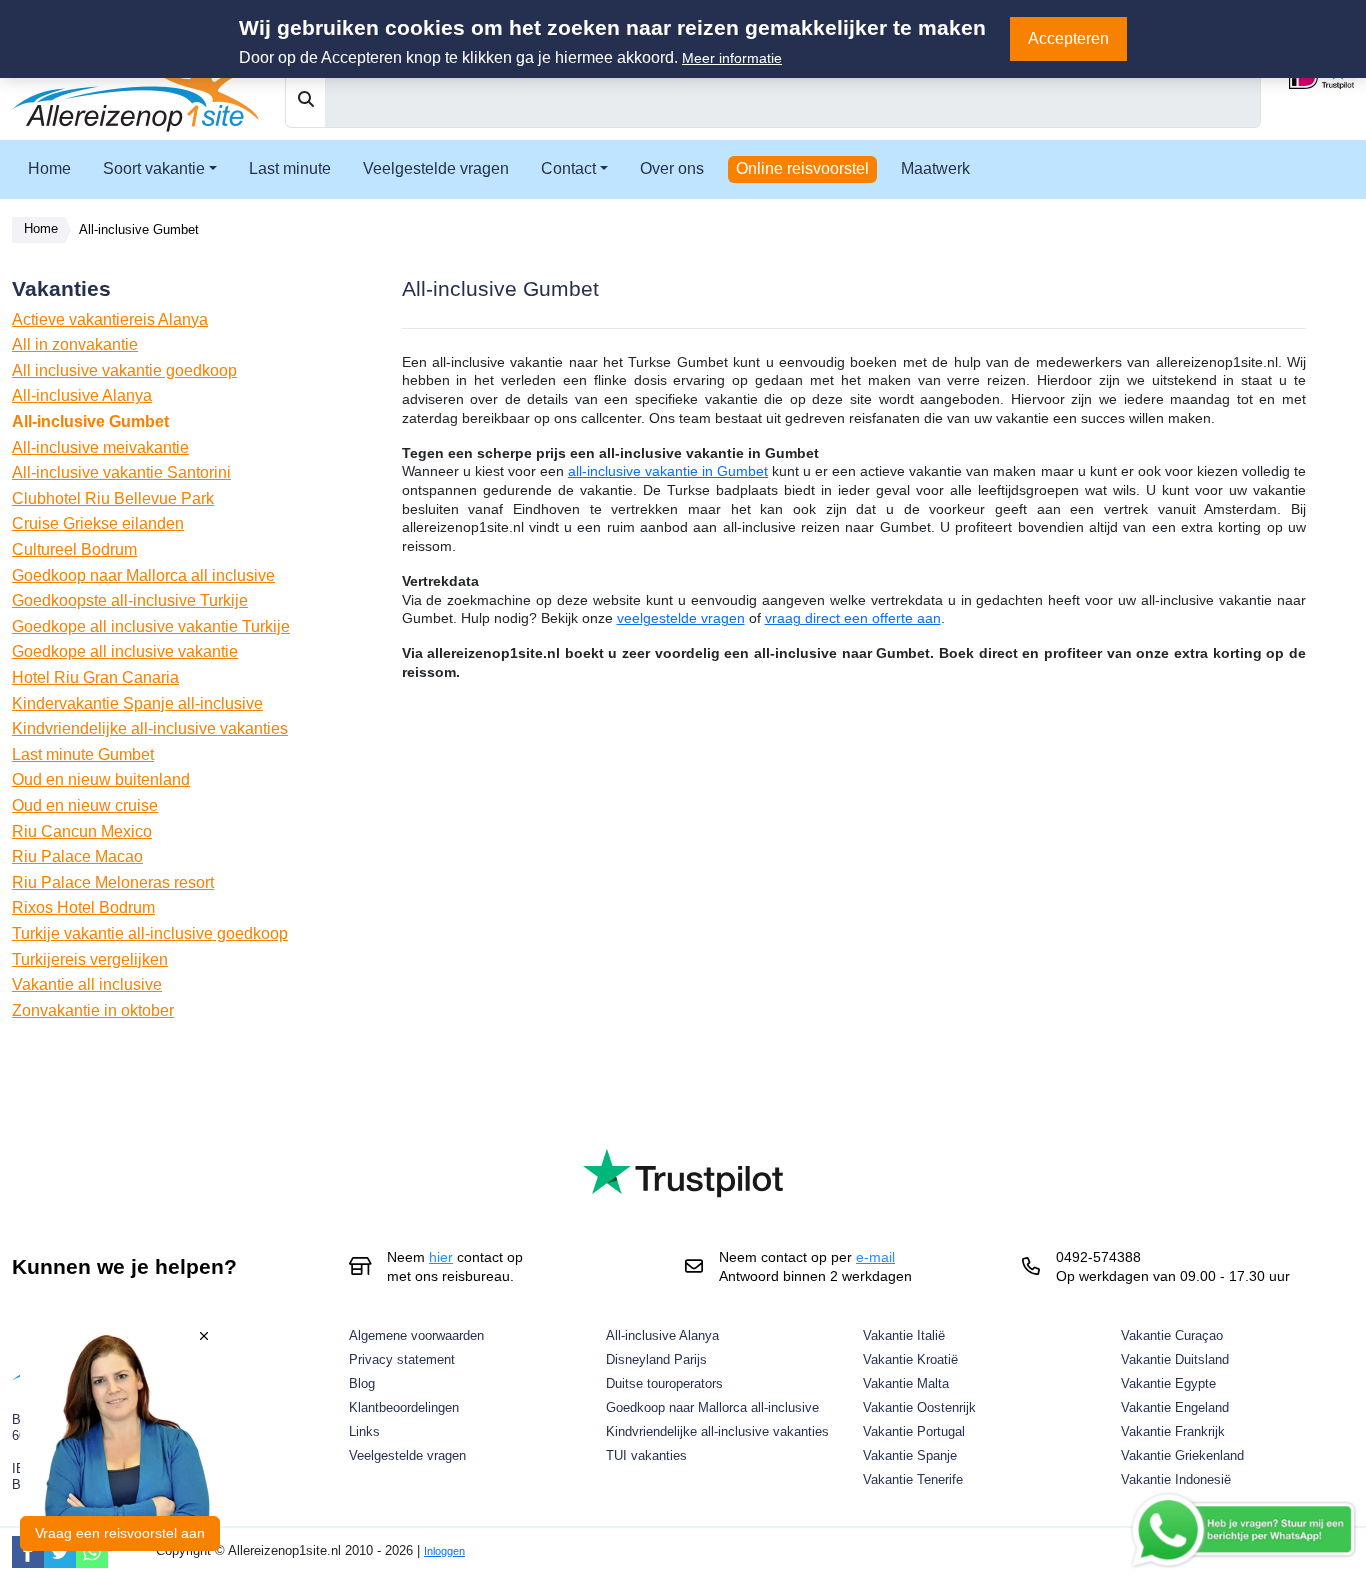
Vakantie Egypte (1168, 1383)
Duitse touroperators (664, 1383)
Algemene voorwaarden (416, 1335)
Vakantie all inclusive (87, 984)
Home (49, 168)
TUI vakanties (646, 1455)
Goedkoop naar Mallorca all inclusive (143, 575)
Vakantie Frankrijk (1173, 1431)
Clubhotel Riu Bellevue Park (113, 498)
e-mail (875, 1257)
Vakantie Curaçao (1172, 1335)
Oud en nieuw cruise (85, 805)
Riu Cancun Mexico (82, 831)
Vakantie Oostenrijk (919, 1407)
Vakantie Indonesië (1176, 1479)
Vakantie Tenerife (913, 1479)
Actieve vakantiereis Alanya (110, 319)
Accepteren (1068, 38)
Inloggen (444, 1551)
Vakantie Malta (906, 1383)
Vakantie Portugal (914, 1431)
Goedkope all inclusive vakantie (125, 651)
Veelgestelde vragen (436, 168)
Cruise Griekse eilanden (98, 523)
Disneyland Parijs (656, 1359)
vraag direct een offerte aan (853, 618)
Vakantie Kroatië (910, 1359)
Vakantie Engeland (1175, 1407)
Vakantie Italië (904, 1335)
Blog (362, 1383)
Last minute (290, 168)
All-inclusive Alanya (82, 395)
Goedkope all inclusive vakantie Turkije (151, 626)
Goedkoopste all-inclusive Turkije (130, 600)
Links (364, 1431)
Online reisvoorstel (802, 168)
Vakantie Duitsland (1175, 1359)
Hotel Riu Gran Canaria (95, 677)
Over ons (672, 168)
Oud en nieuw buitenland (101, 779)
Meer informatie (732, 58)
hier (441, 1257)
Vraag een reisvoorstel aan (120, 1533)
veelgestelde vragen (681, 618)
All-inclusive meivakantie (100, 447)
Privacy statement (402, 1359)
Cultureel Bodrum (74, 549)
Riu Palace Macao (77, 856)
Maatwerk (935, 168)
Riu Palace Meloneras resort (113, 882)
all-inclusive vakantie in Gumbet (668, 471)
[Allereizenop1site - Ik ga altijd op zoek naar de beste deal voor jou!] (136, 80)
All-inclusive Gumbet (90, 421)
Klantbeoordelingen (404, 1407)
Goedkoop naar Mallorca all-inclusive (712, 1407)
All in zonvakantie (75, 344)
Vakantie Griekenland (1182, 1455)
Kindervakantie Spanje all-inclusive (137, 703)
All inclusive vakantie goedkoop (124, 370)
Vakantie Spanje (910, 1455)
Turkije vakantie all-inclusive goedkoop (150, 933)
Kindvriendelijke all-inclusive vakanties (150, 728)
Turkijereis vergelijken (90, 959)
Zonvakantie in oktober (93, 1010)
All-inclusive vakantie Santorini (121, 472)
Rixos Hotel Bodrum (83, 907)
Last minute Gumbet (83, 754)
